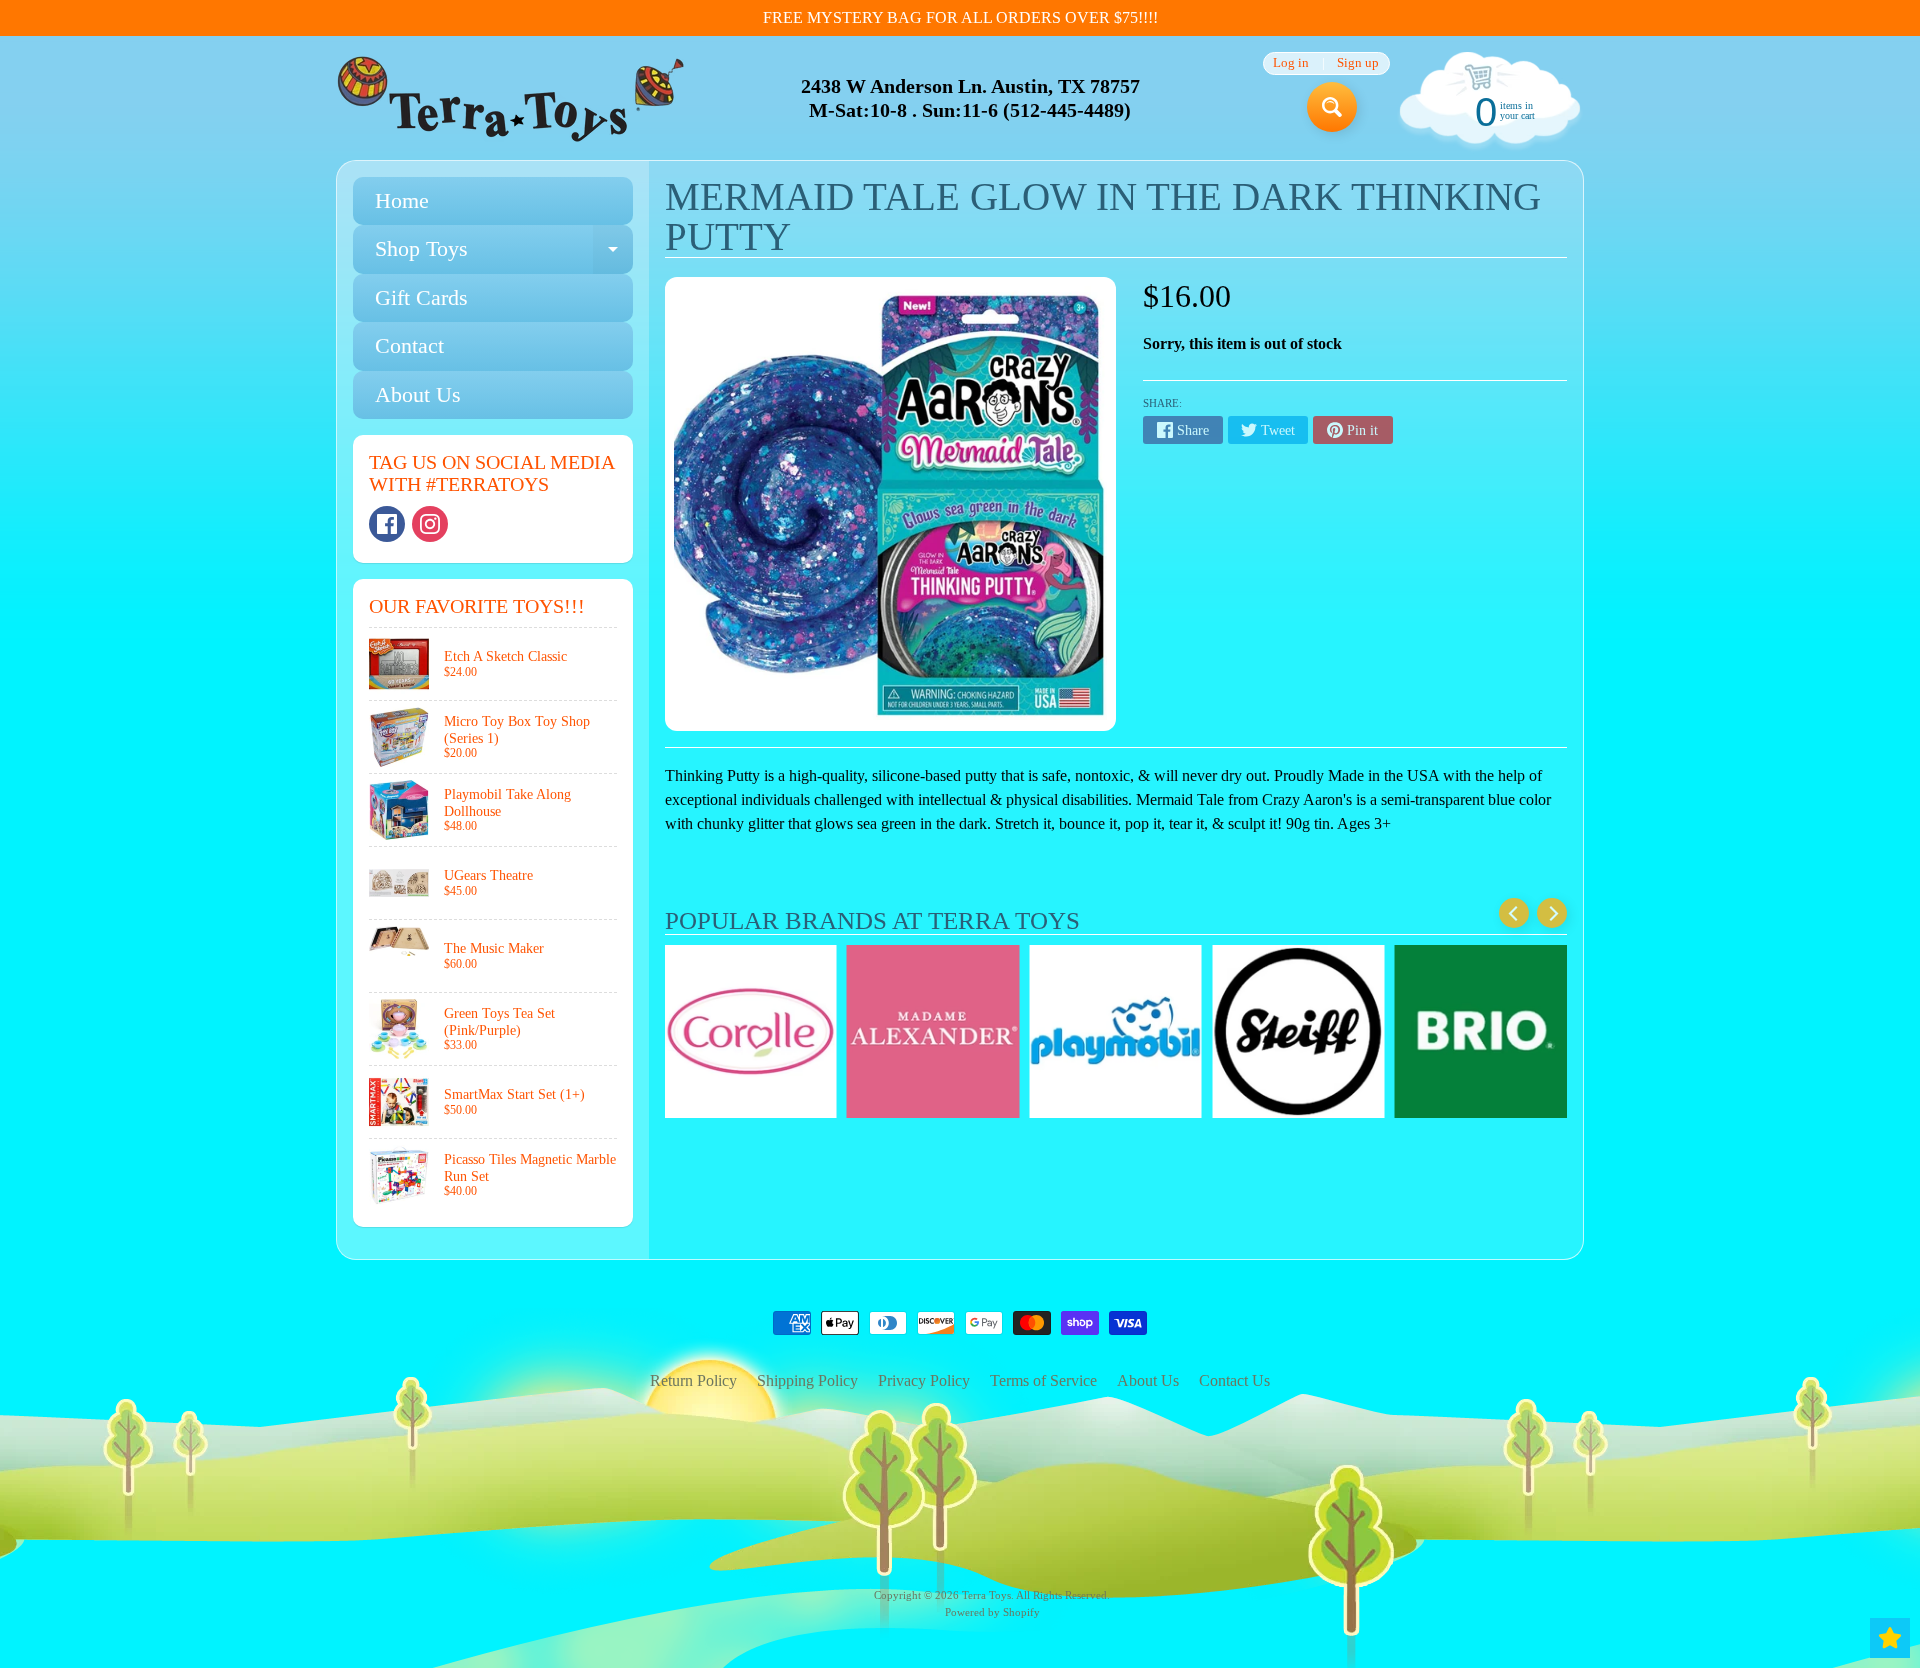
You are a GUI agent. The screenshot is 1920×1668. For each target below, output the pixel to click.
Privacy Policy (924, 1380)
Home (402, 200)
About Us (418, 394)
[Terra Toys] (511, 98)
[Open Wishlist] (1890, 1638)
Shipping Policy (807, 1380)
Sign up (1358, 63)
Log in (1291, 63)
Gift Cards (421, 297)
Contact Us (1234, 1380)
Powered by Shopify (992, 1612)
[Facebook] (387, 524)
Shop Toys (504, 254)
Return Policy (693, 1380)
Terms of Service (1043, 1380)
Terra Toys (986, 1595)
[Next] (1552, 913)
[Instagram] (430, 524)
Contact (409, 345)
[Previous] (1514, 913)
